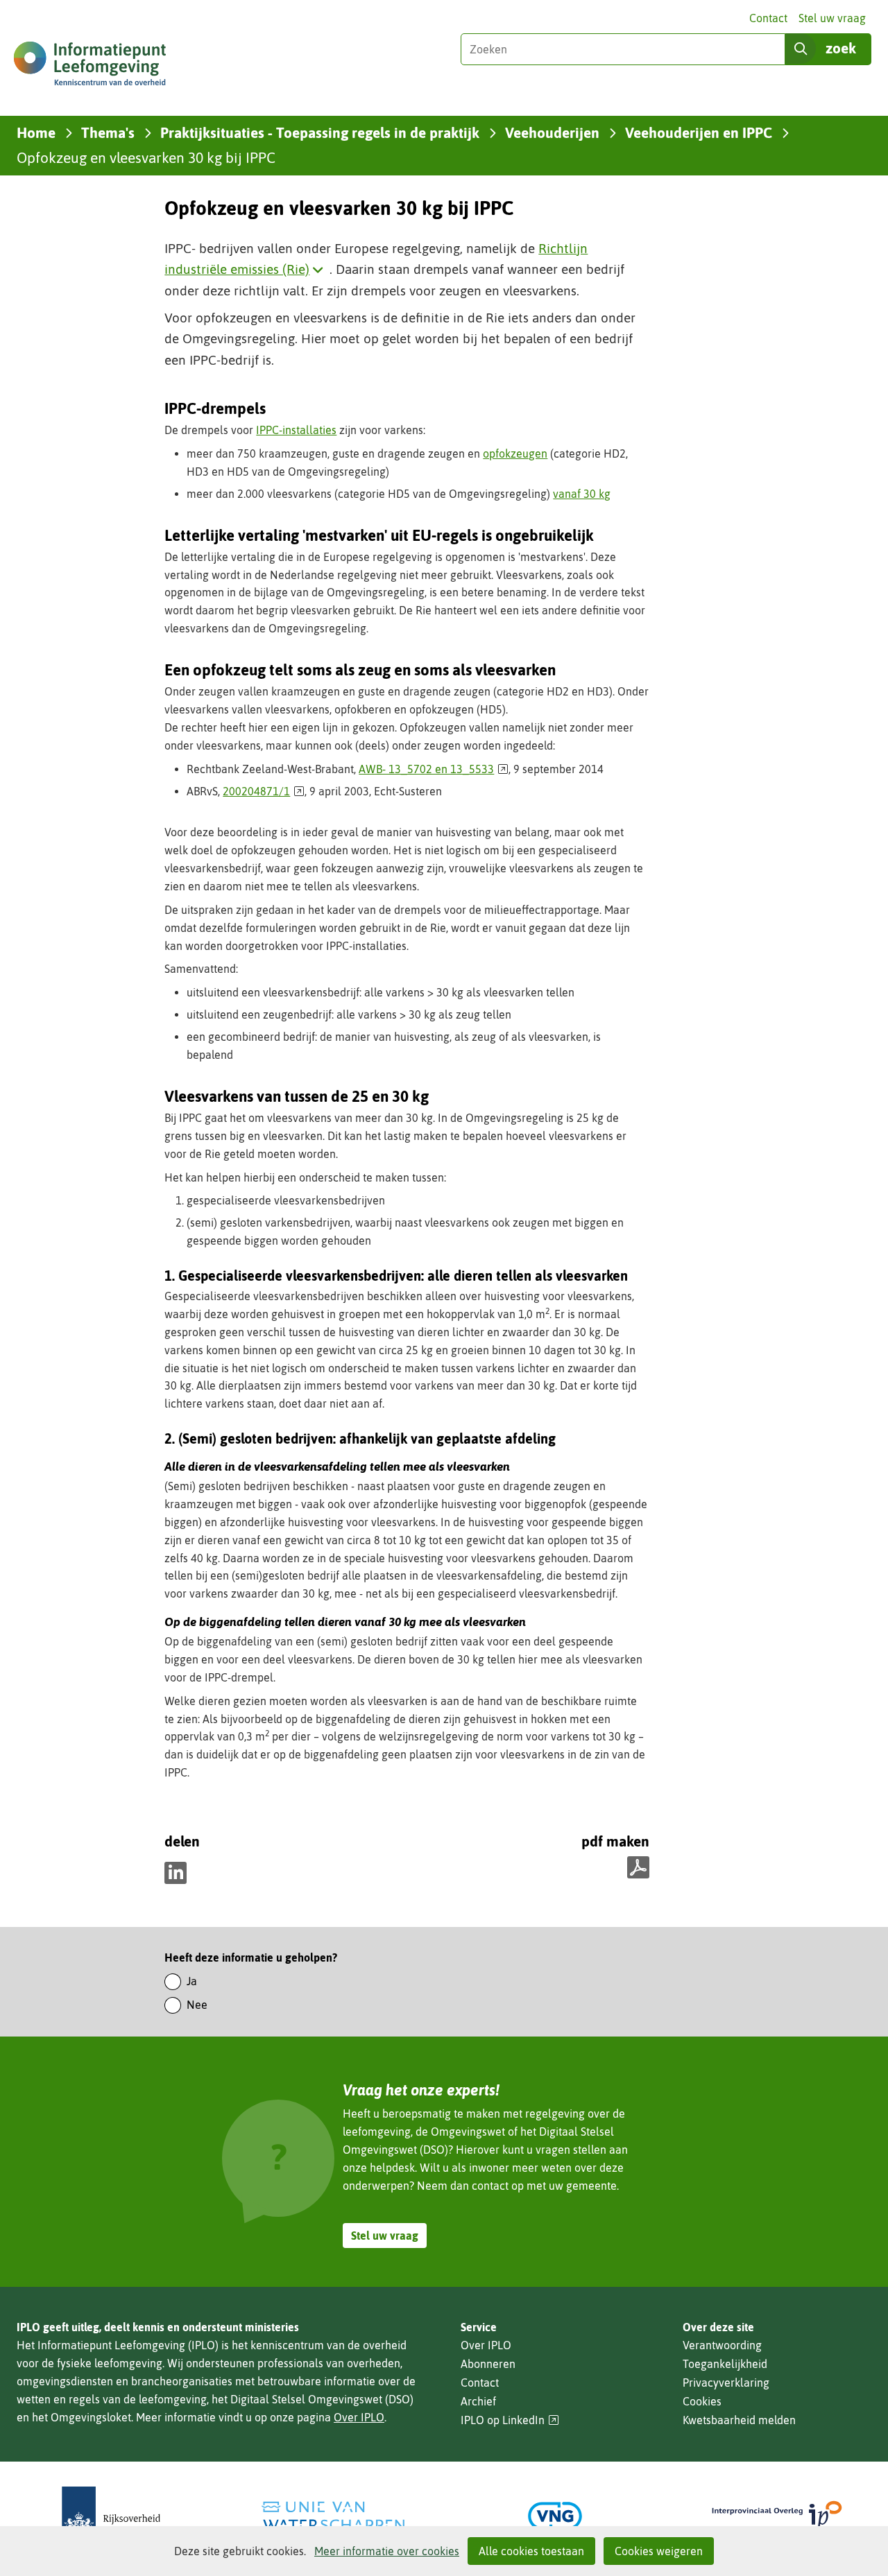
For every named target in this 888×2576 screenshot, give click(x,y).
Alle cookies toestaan (531, 2551)
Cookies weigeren (659, 2551)
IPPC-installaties (296, 430)
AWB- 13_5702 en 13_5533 (434, 769)
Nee (197, 2005)
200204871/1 (264, 791)
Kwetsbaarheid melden (739, 2420)
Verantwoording (722, 2345)
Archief (478, 2401)
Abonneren (488, 2364)
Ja (192, 1981)
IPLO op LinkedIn (510, 2420)
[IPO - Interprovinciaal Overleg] (777, 2516)
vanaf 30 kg (582, 494)
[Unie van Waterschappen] (333, 2516)
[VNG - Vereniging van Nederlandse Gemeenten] (555, 2516)
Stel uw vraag (832, 18)
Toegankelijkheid (725, 2364)
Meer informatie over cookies (387, 2551)
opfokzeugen (515, 453)
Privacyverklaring (726, 2383)
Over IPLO (359, 2417)
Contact (768, 18)
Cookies (702, 2401)
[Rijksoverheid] (111, 2516)
